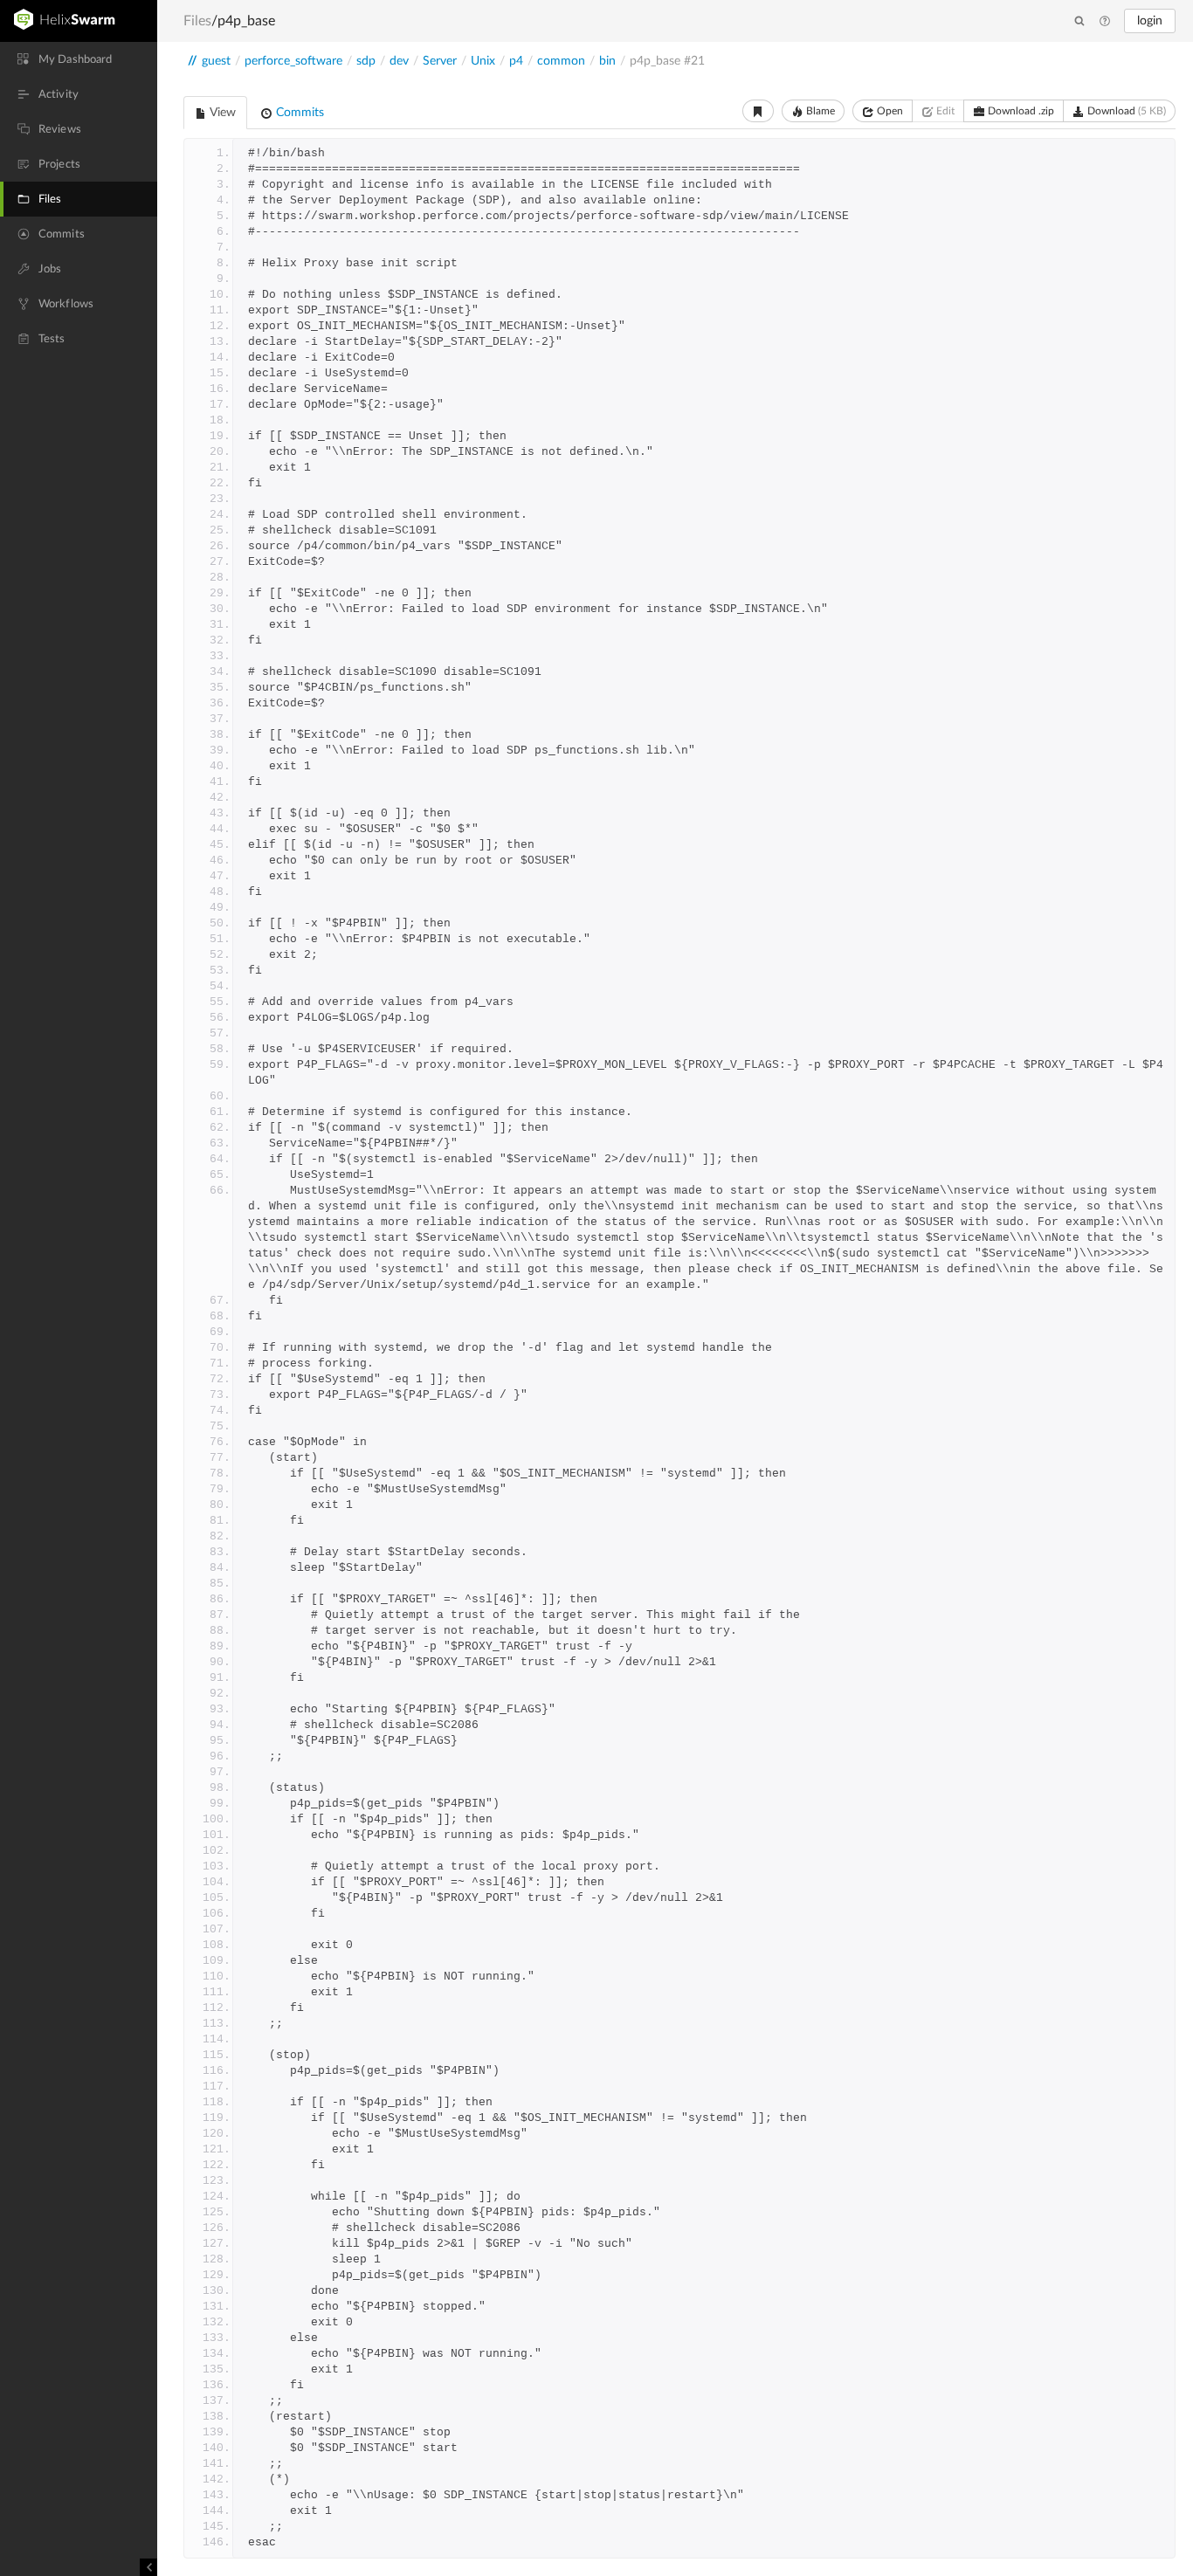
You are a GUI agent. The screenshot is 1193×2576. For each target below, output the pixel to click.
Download (1125, 111)
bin (607, 61)
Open (889, 111)
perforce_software (293, 61)
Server (440, 61)
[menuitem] (79, 59)
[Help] (1105, 22)
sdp (366, 61)
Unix (483, 61)
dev (399, 61)
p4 (516, 61)
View (221, 113)
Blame (819, 111)
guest (216, 61)
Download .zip (1020, 111)
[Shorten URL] (758, 111)
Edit (944, 111)
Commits (298, 113)
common (561, 61)
